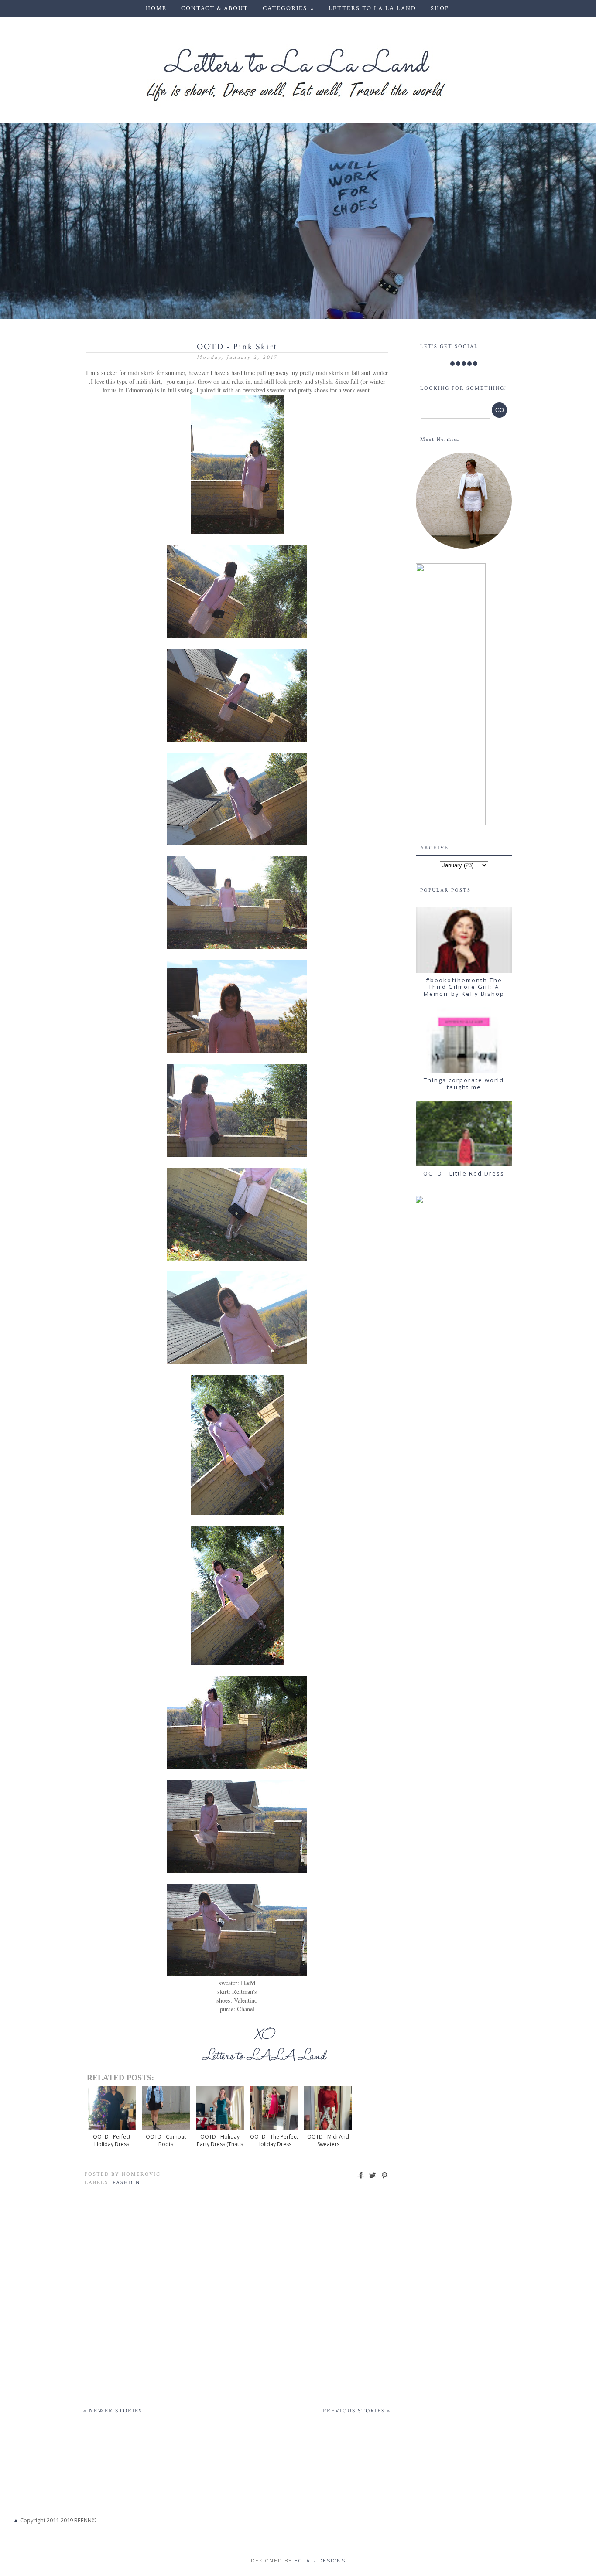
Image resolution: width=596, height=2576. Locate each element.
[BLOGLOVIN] (475, 364)
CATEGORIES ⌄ (289, 8)
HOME (156, 8)
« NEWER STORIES (113, 2411)
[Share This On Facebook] (361, 2179)
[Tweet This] (373, 2179)
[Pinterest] (469, 364)
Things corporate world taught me (464, 1084)
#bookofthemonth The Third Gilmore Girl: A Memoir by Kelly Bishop (464, 987)
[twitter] (458, 364)
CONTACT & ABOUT (215, 8)
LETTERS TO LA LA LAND (372, 8)
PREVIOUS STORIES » (357, 2411)
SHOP (440, 8)
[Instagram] (464, 364)
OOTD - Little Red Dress (464, 1173)
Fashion (126, 2182)
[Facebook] (452, 364)
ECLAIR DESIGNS (319, 2561)
